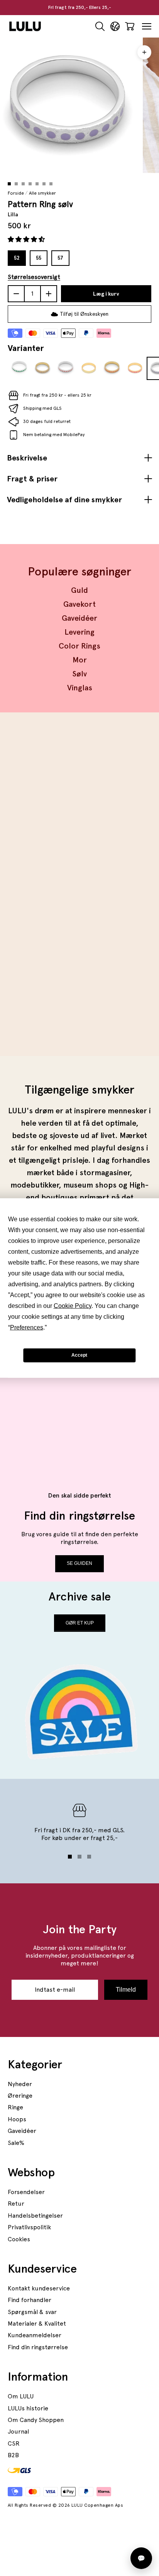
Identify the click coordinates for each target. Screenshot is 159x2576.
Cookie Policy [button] (73, 1305)
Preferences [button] (27, 1327)
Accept (79, 1355)
